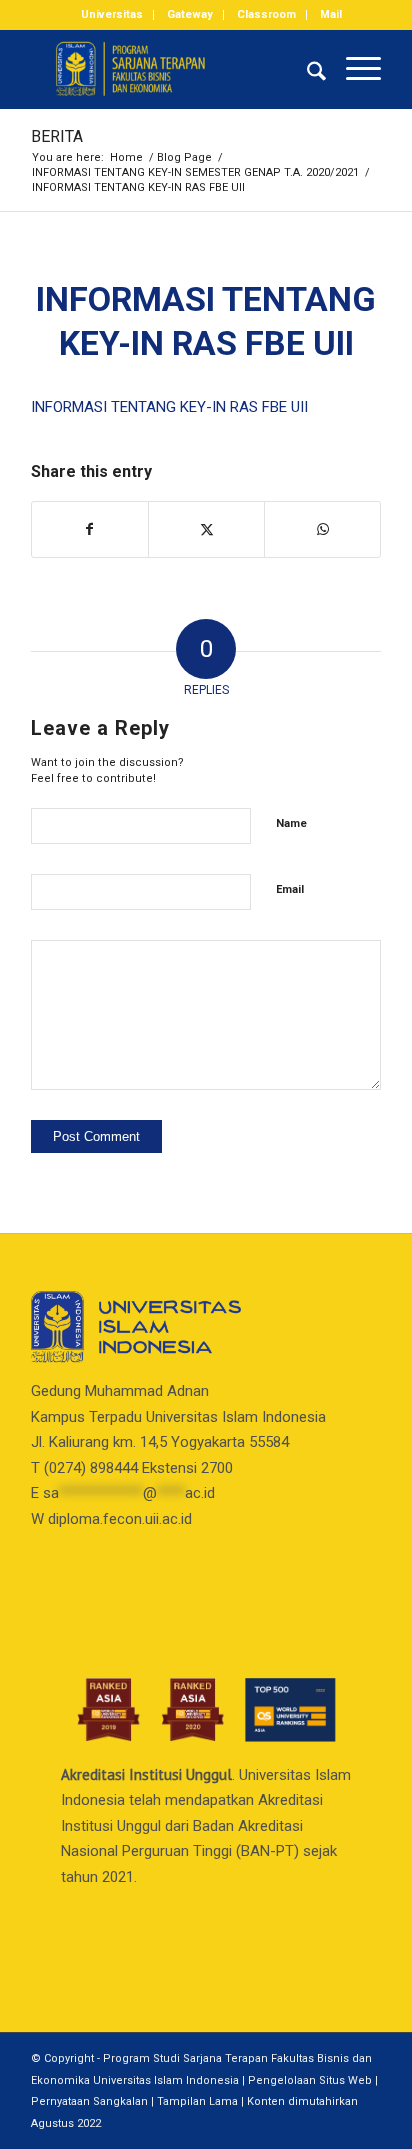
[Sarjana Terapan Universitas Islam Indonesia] (171, 69)
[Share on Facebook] (90, 529)
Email (290, 889)
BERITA (57, 136)
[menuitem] (112, 15)
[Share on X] (206, 529)
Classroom (266, 14)
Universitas (112, 14)
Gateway (190, 14)
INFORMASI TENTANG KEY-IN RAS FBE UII (169, 407)
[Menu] (353, 69)
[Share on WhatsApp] (322, 529)
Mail (331, 14)
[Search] (306, 69)
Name (291, 823)
